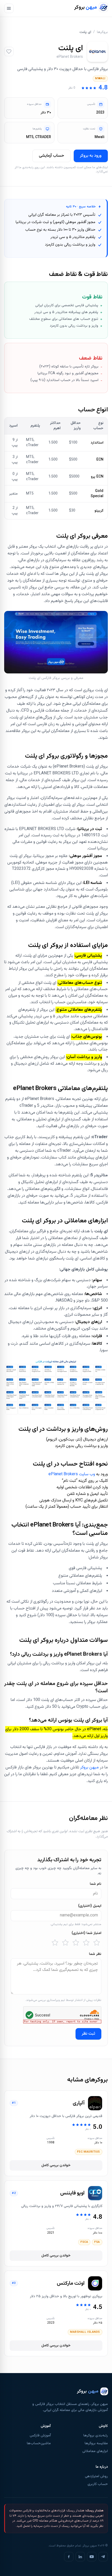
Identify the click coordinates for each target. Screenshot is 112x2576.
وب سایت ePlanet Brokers (72, 1474)
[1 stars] (97, 1943)
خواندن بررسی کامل (56, 2165)
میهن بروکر (89, 1768)
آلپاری (79, 2103)
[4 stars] (65, 1943)
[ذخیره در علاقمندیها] (9, 52)
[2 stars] (86, 1943)
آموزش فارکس (40, 2436)
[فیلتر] (9, 8)
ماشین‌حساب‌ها (39, 2443)
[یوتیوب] (92, 2557)
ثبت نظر (88, 2034)
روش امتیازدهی (96, 2476)
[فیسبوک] (69, 2557)
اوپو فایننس (72, 2193)
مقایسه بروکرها (96, 2443)
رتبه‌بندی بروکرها (96, 2436)
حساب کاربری (98, 2484)
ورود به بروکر (91, 156)
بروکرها (102, 32)
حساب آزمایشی (51, 156)
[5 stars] (55, 1943)
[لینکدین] (80, 2557)
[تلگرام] (103, 2557)
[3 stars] (76, 1943)
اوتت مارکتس (71, 2283)
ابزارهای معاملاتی (95, 2451)
